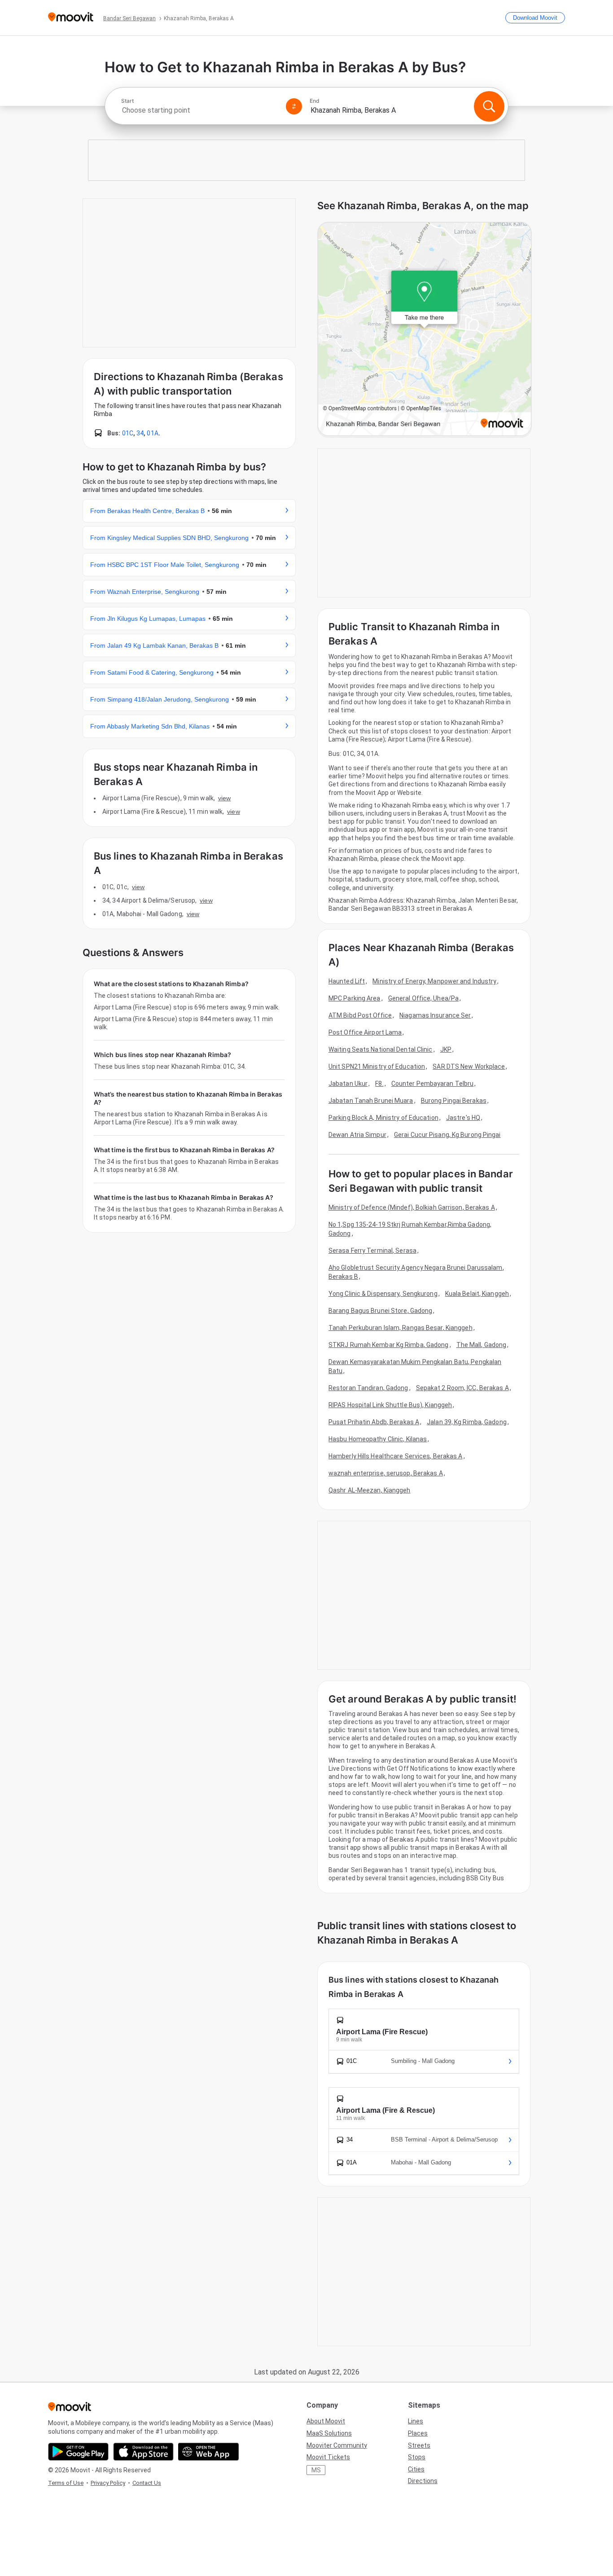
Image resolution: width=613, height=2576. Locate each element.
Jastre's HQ (463, 1118)
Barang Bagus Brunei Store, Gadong (380, 1311)
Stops (417, 2457)
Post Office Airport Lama (365, 1032)
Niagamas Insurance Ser (435, 1015)
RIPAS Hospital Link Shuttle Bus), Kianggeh (390, 1405)
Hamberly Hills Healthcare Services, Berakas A (396, 1456)
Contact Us (147, 2483)
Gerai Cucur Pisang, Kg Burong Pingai (447, 1135)
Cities (416, 2469)
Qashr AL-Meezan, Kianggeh (370, 1490)
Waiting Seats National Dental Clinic (381, 1049)
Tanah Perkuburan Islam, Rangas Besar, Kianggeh (401, 1328)
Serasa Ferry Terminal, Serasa (372, 1251)
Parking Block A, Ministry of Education (383, 1118)
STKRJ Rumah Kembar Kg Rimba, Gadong (389, 1345)
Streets (419, 2445)
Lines (416, 2421)
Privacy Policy (108, 2483)
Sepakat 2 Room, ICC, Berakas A (462, 1388)
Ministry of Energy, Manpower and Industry (434, 981)
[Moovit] (71, 18)
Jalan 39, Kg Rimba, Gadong (467, 1422)
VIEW (224, 798)
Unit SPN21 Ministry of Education (377, 1066)
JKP (446, 1049)
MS (316, 2470)
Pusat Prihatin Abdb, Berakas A (374, 1422)
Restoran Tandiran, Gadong (368, 1388)
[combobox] (200, 110)
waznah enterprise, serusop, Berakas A (386, 1473)
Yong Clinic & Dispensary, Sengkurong (383, 1294)
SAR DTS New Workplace (469, 1066)
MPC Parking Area (355, 998)
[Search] (489, 106)
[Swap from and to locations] (294, 106)
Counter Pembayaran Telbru (433, 1084)
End (315, 101)
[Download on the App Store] (143, 2452)
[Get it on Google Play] (78, 2452)
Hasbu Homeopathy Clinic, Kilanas (378, 1439)
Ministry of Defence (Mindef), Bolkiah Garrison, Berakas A (412, 1207)
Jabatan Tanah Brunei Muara (371, 1101)
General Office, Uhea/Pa (423, 998)
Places (418, 2433)
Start (127, 101)
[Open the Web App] (208, 2452)
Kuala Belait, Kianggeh (477, 1294)
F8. (379, 1084)
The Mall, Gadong (482, 1345)
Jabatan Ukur (348, 1084)
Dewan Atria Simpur (357, 1135)
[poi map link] (425, 330)
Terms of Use (66, 2483)
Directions (423, 2481)
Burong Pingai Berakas (454, 1101)
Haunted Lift (347, 981)
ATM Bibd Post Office (360, 1015)
